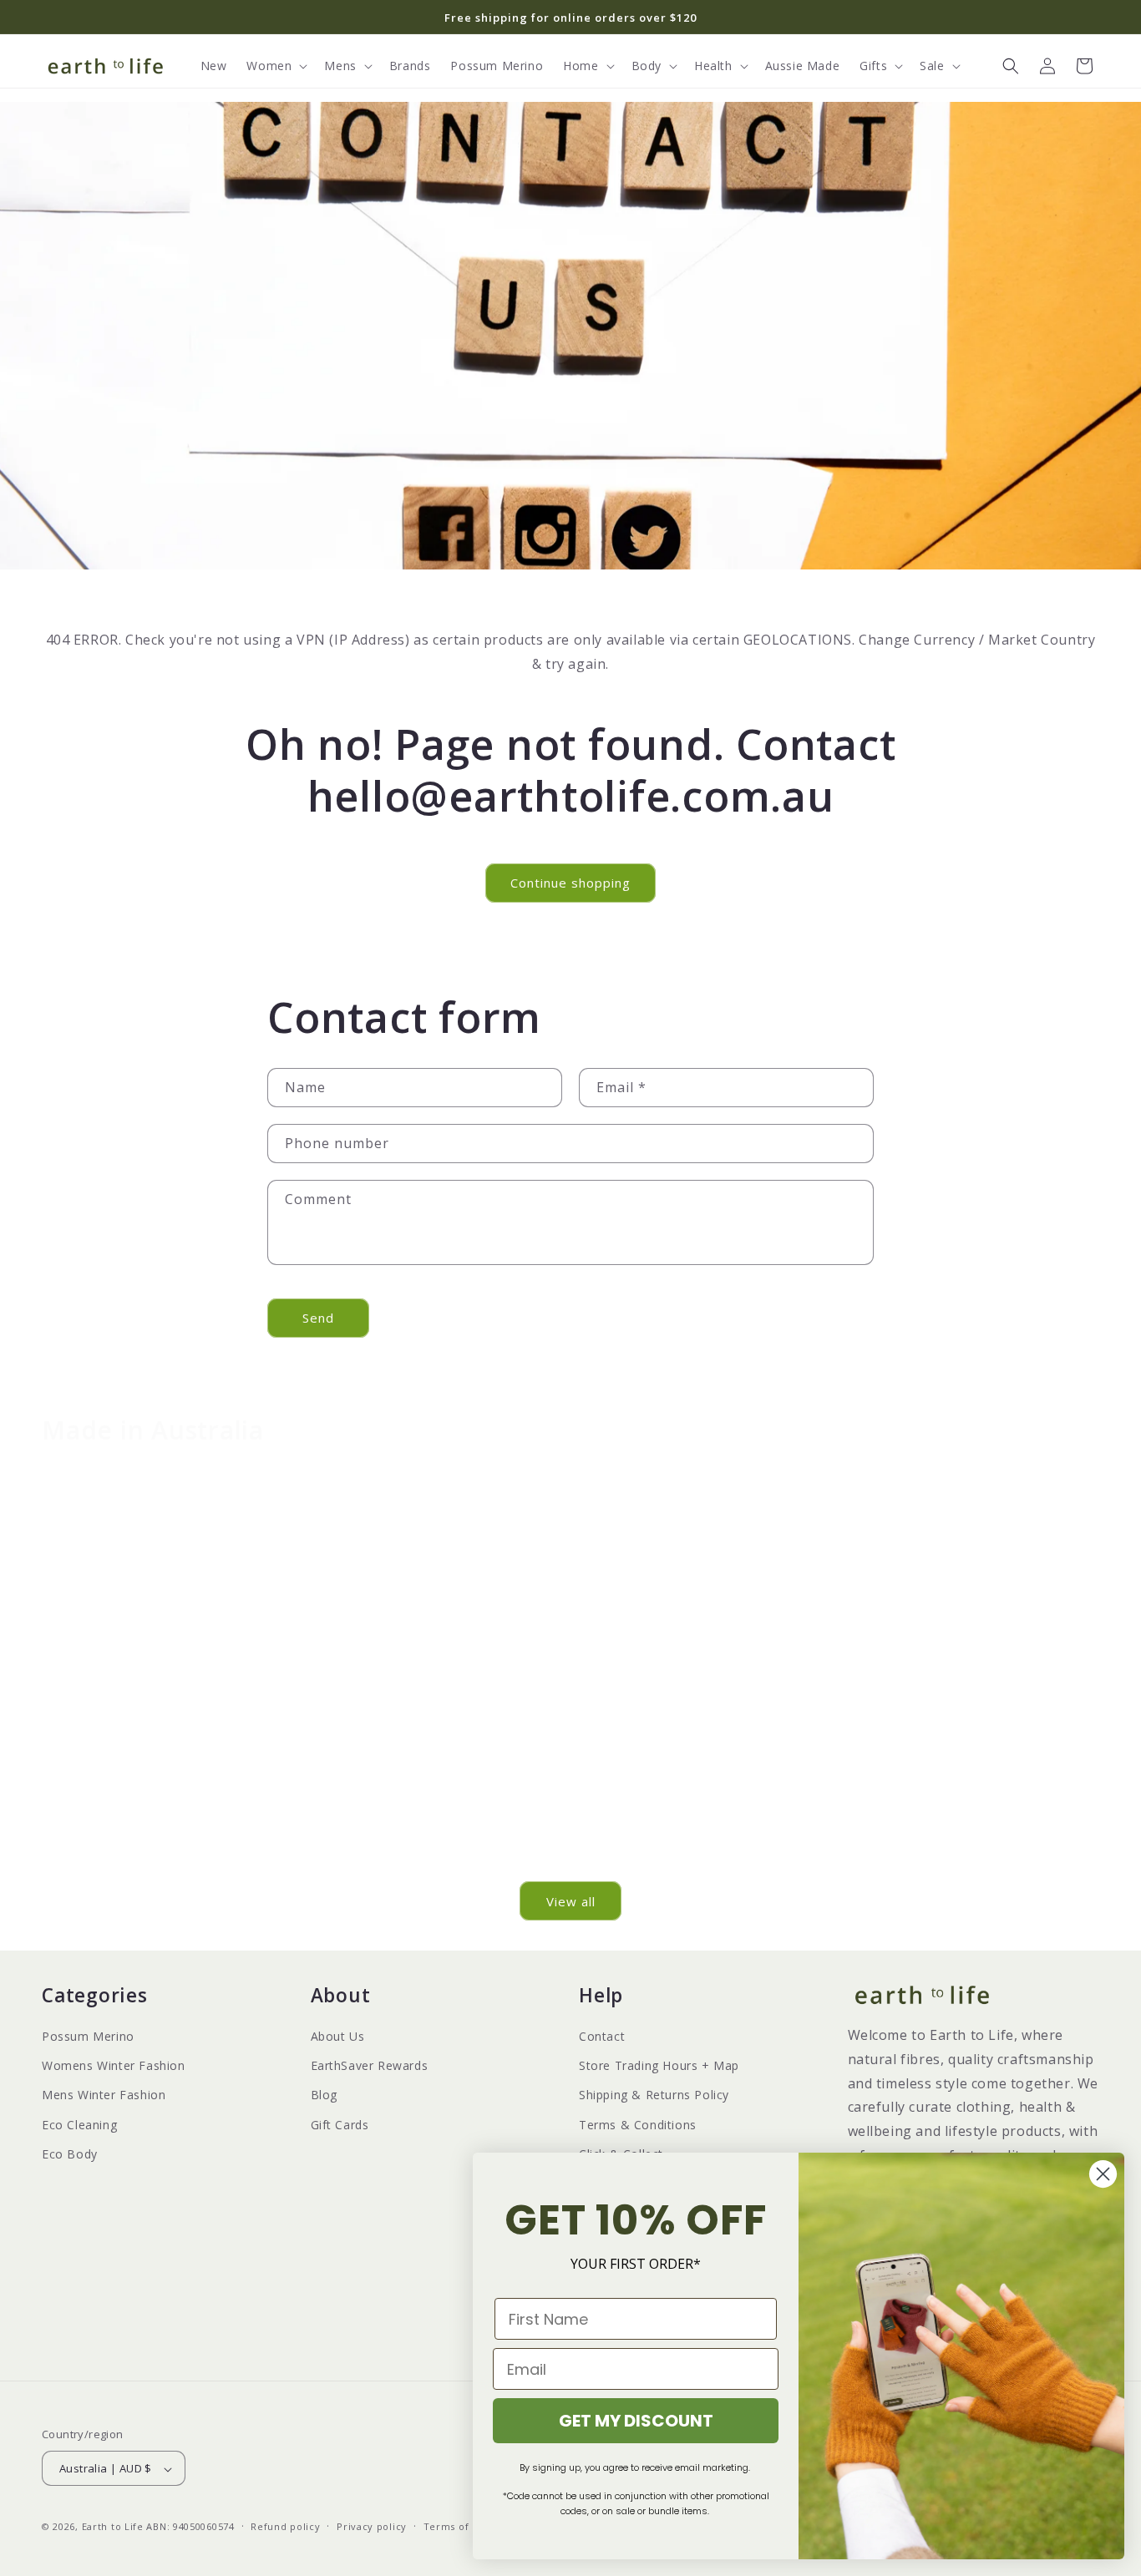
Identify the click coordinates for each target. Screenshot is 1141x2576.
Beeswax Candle (705, 1769)
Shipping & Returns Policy (654, 2095)
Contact (602, 2036)
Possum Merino (88, 2036)
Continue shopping (570, 883)
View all (571, 1901)
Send (318, 1318)
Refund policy (285, 2526)
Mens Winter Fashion (104, 2095)
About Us (338, 2036)
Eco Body (70, 2154)
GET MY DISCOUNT (636, 2421)
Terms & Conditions (638, 2125)
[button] (275, 66)
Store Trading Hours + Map (659, 2065)
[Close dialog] (1103, 2174)
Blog (324, 2095)
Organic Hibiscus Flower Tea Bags (974, 1778)
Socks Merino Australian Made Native (168, 1841)
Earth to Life (113, 2527)
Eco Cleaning (79, 2125)
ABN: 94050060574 (190, 2527)
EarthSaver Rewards (370, 2065)
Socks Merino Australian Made (436, 1841)
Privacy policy (372, 2526)
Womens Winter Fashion (114, 2065)
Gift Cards (340, 2125)
